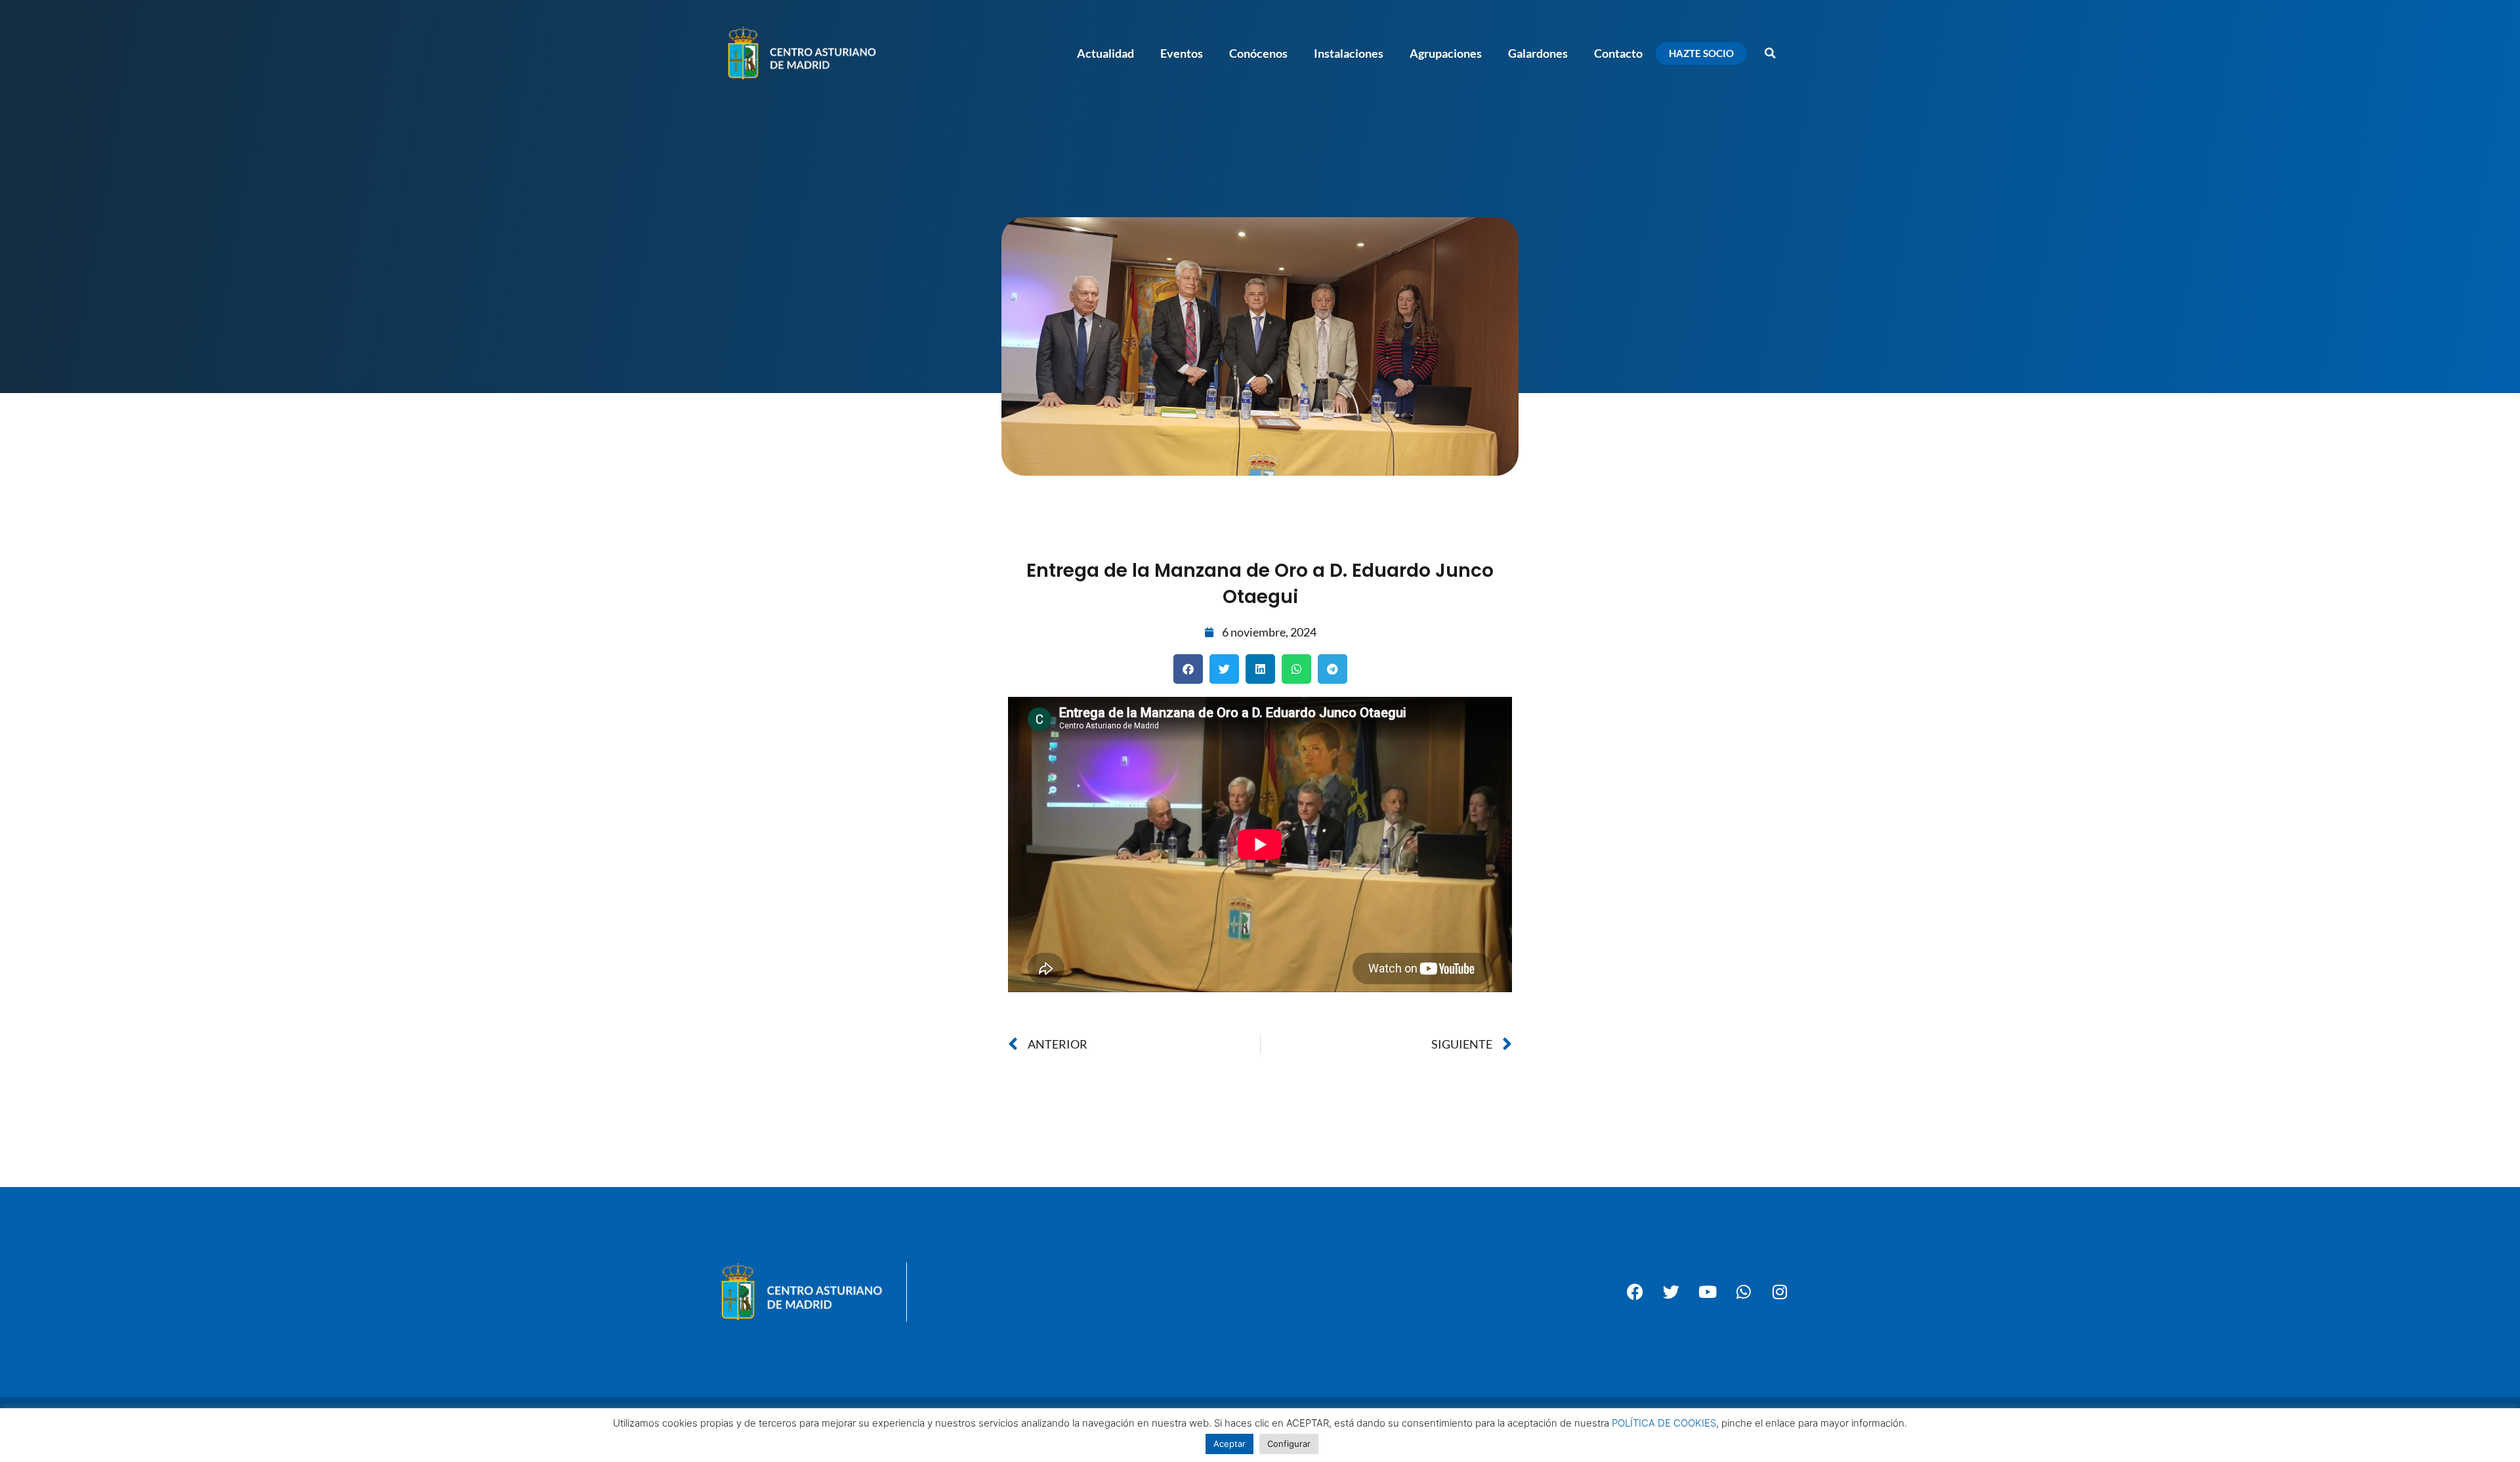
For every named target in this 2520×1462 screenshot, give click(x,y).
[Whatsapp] (1744, 1292)
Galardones (1538, 53)
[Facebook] (1635, 1292)
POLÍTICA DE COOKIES (1664, 1423)
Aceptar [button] (1229, 1444)
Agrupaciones (1446, 53)
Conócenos (1258, 53)
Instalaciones (1349, 53)
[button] (1770, 53)
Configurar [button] (1289, 1444)
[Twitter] (1671, 1292)
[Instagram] (1780, 1292)
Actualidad (1105, 53)
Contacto (1618, 53)
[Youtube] (1708, 1292)
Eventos (1182, 53)
